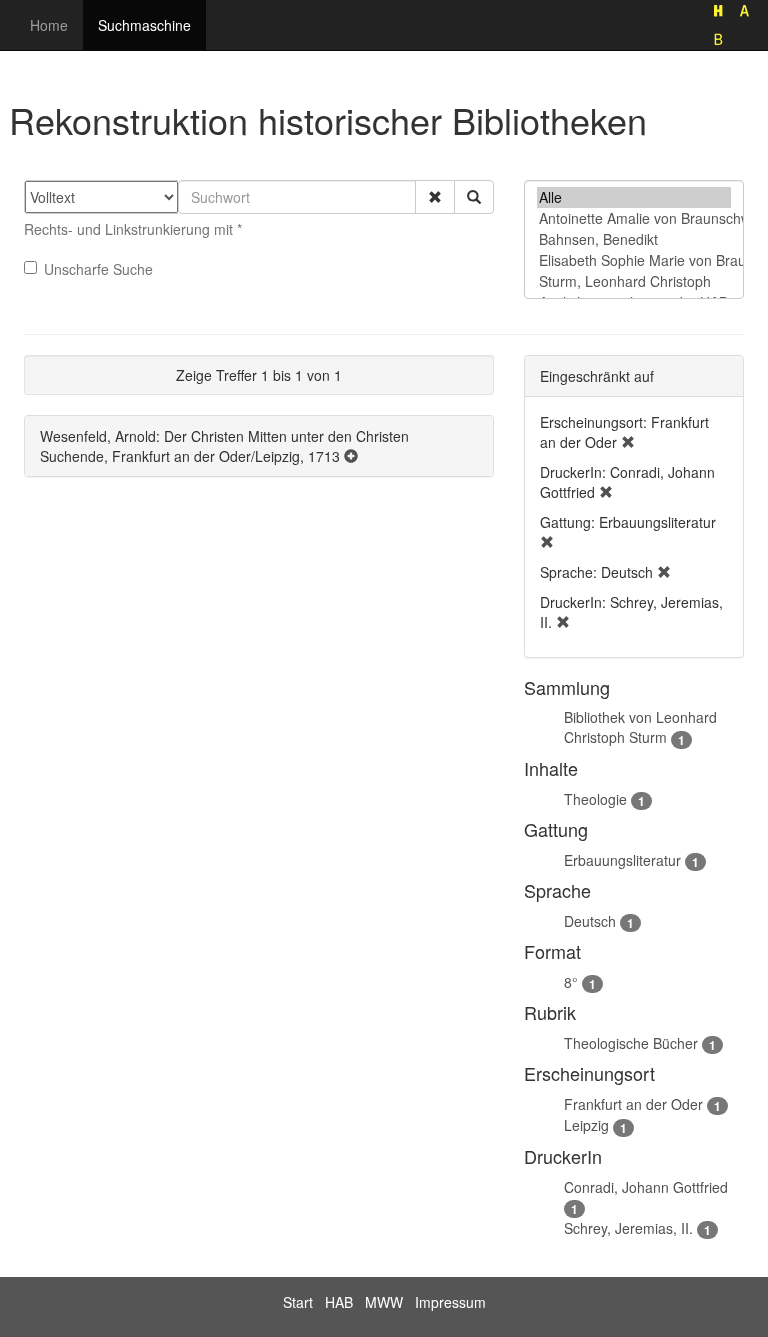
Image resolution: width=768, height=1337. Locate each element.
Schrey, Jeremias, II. (628, 1228)
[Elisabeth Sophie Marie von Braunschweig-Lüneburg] (634, 260)
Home (49, 25)
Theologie (595, 799)
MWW (384, 1302)
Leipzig (586, 1125)
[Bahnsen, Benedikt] (634, 239)
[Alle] (634, 197)
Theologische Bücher (631, 1043)
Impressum (450, 1302)
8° (571, 982)
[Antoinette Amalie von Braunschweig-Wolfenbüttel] (634, 218)
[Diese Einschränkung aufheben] (628, 442)
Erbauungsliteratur (622, 860)
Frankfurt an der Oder (633, 1104)
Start (298, 1302)
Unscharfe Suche (98, 269)
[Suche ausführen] (474, 197)
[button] (435, 197)
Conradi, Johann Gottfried (646, 1187)
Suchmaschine (144, 25)
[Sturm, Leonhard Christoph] (634, 281)
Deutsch (590, 921)
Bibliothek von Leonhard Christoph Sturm (640, 727)
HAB (339, 1302)
